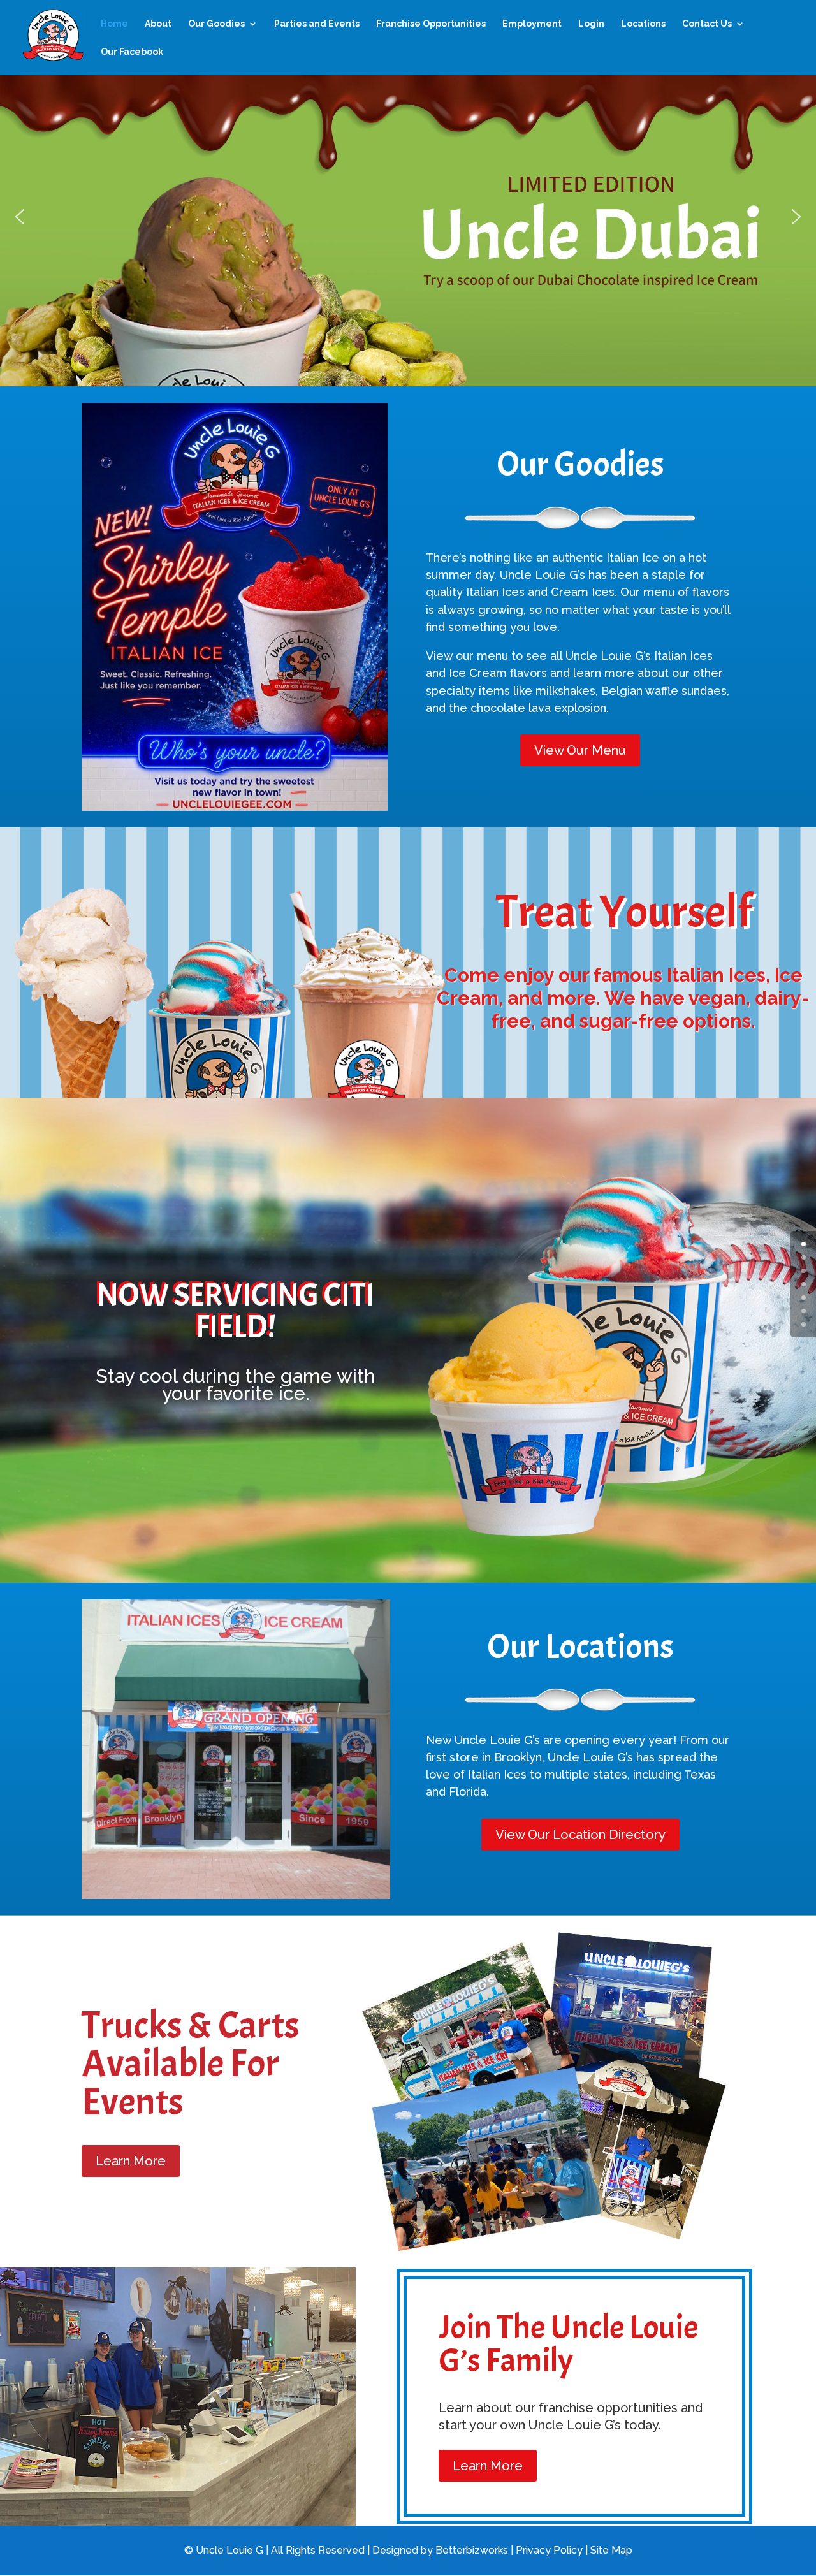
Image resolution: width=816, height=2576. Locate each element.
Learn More (131, 2161)
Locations (643, 24)
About (158, 24)
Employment (532, 24)
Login (591, 24)
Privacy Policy (549, 2550)
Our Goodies (216, 24)
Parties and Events (317, 24)
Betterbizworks (472, 2550)
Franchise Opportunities (431, 24)
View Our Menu (580, 750)
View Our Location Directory (580, 1835)
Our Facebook (132, 52)
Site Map (611, 2550)
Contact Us (707, 24)
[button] (20, 217)
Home (114, 24)
